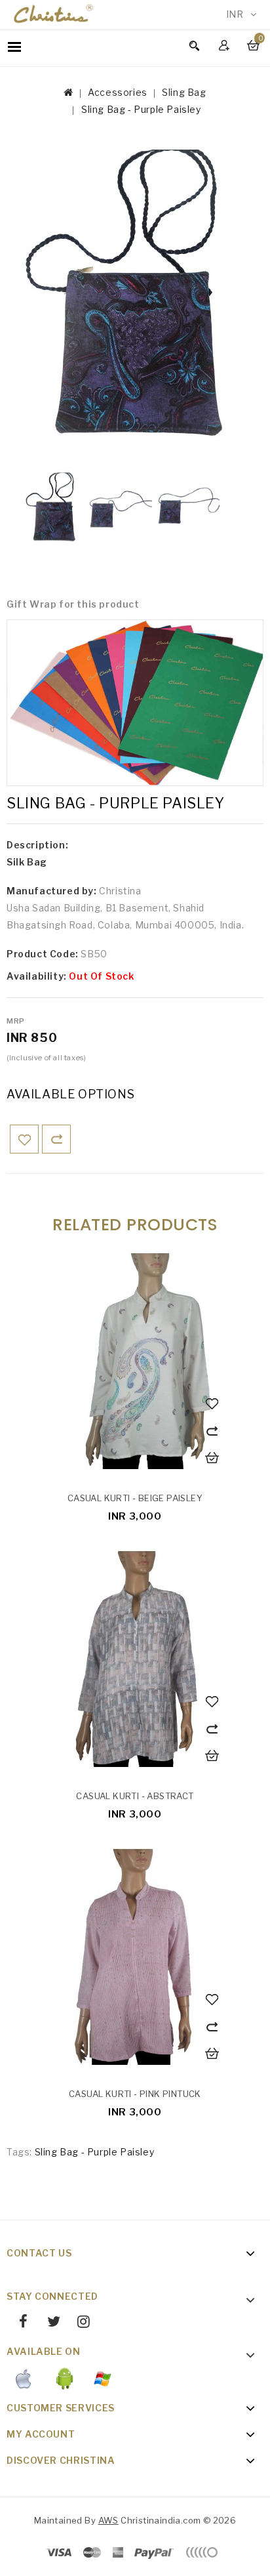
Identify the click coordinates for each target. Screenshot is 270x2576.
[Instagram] (79, 2323)
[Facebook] (19, 2323)
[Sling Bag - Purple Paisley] (135, 296)
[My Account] (226, 45)
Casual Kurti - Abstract (135, 1796)
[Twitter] (48, 2323)
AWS (108, 2520)
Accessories (118, 92)
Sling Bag (184, 92)
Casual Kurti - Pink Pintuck (135, 2094)
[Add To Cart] (214, 1459)
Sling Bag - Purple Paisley (141, 109)
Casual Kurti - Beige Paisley (135, 1498)
